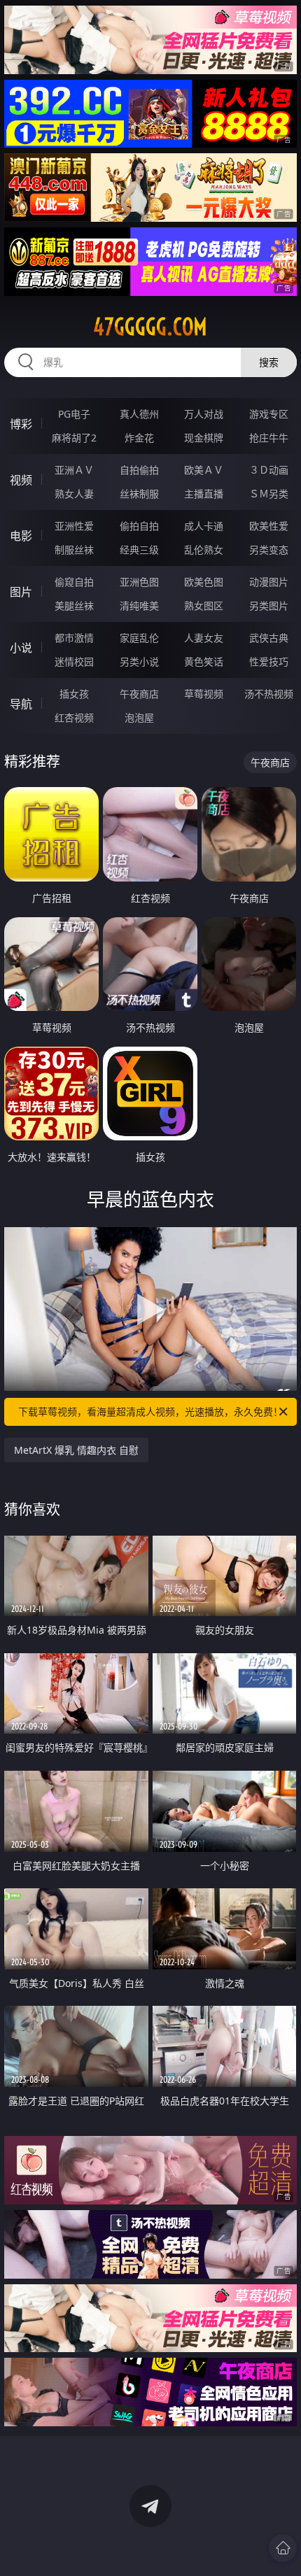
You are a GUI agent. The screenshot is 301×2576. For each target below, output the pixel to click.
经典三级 (139, 550)
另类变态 (269, 550)
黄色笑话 (204, 661)
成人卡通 (204, 526)
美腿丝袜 (74, 606)
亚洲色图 (139, 582)
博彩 (21, 424)
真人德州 (139, 414)
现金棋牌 (204, 438)
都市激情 (74, 638)
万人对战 (204, 414)
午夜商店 (139, 694)
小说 (21, 648)
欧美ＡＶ (204, 470)
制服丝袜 (74, 550)
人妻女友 (204, 638)
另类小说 (139, 661)
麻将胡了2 (74, 438)
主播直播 (204, 494)
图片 (21, 592)
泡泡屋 (139, 717)
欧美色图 (204, 582)
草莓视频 (204, 694)
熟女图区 (204, 606)
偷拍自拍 (139, 526)
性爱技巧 (269, 661)
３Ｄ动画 (269, 470)
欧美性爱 (269, 526)
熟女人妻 (74, 494)
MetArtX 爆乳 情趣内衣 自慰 (76, 1450)
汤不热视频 (269, 694)
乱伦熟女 (204, 550)
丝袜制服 (139, 494)
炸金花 (139, 438)
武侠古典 (269, 638)
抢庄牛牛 (269, 438)
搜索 (269, 362)
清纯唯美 (139, 606)
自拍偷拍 (139, 470)
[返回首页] (283, 2548)
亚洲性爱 (74, 526)
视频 (21, 480)
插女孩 (74, 694)
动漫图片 (269, 582)
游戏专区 (269, 414)
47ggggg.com (150, 327)
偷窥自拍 (74, 582)
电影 (21, 536)
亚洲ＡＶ (74, 470)
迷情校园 (74, 661)
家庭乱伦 (139, 638)
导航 (21, 704)
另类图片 (269, 606)
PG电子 (74, 414)
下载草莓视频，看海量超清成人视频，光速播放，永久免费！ (150, 1411)
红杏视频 (74, 717)
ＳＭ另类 (269, 494)
